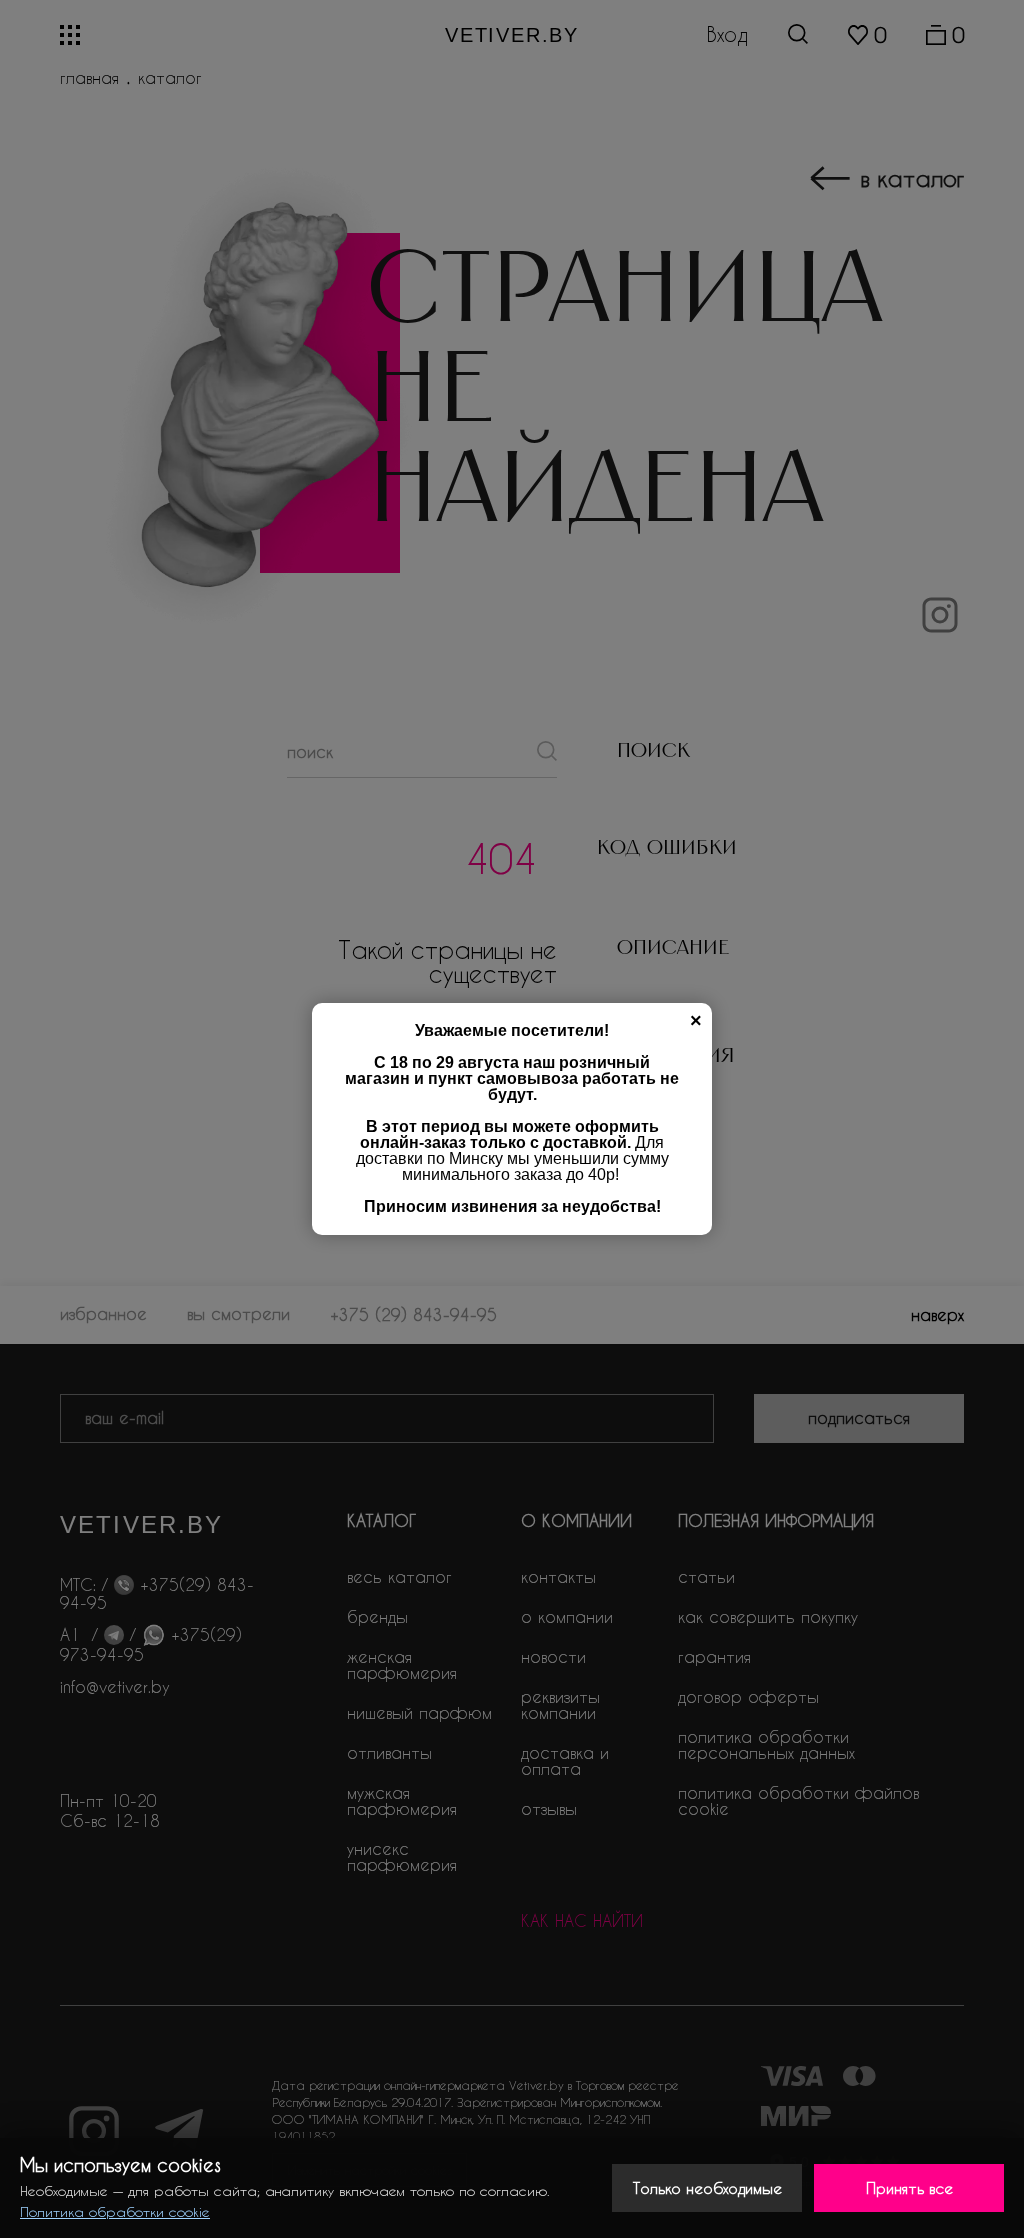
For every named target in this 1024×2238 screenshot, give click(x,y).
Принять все (909, 2188)
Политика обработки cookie (115, 2211)
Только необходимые (707, 2188)
